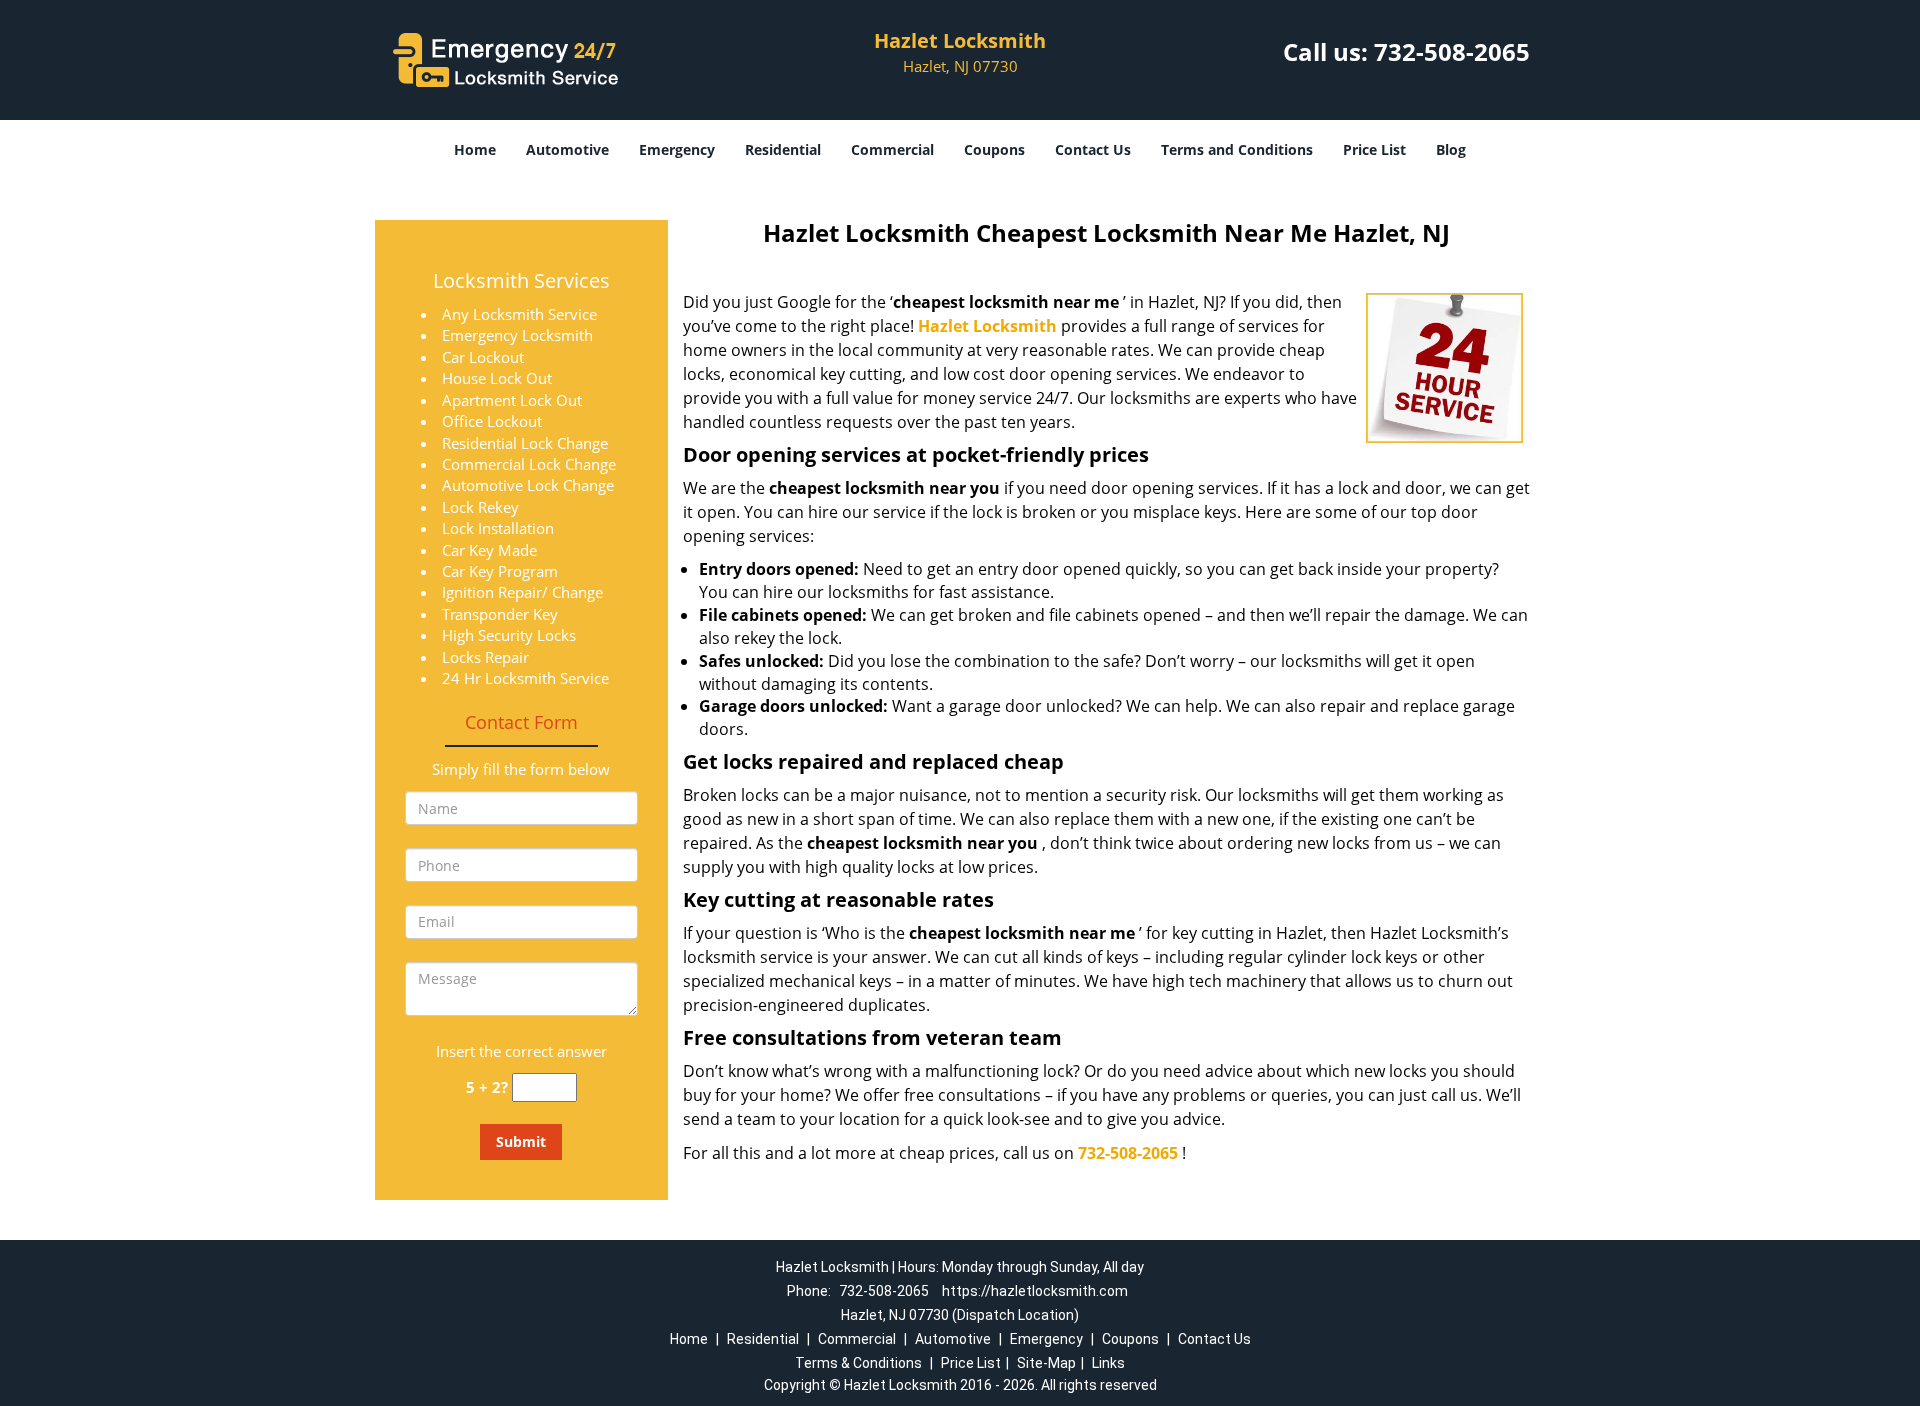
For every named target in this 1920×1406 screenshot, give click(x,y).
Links (1108, 1363)
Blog (1451, 149)
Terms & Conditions (858, 1363)
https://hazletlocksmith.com (1035, 1291)
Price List (1374, 149)
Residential (783, 149)
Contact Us (1093, 149)
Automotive (567, 149)
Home (475, 149)
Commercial (892, 149)
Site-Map (1046, 1363)
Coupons (994, 149)
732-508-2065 (1452, 51)
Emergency (677, 149)
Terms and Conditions (1237, 149)
